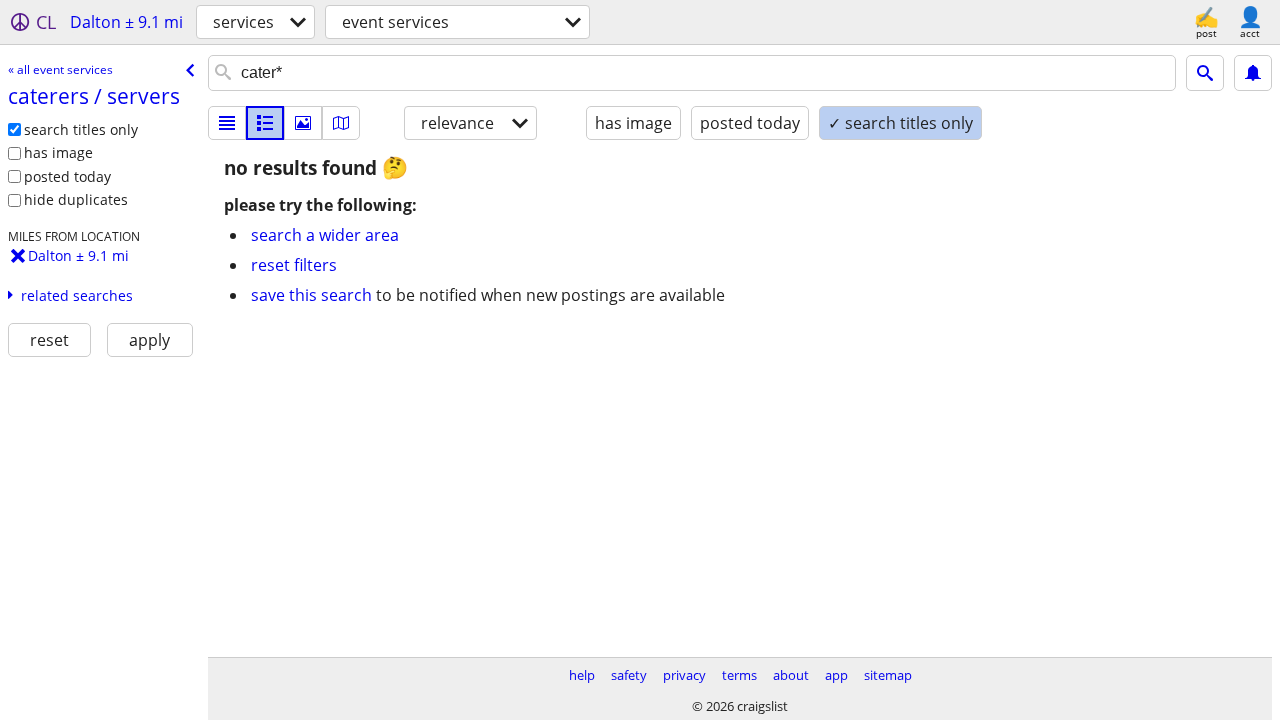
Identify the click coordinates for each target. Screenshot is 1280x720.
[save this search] (1253, 73)
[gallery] (303, 123)
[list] (227, 123)
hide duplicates (76, 199)
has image (58, 152)
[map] (341, 123)
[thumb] (265, 123)
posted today (67, 176)
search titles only (81, 129)
